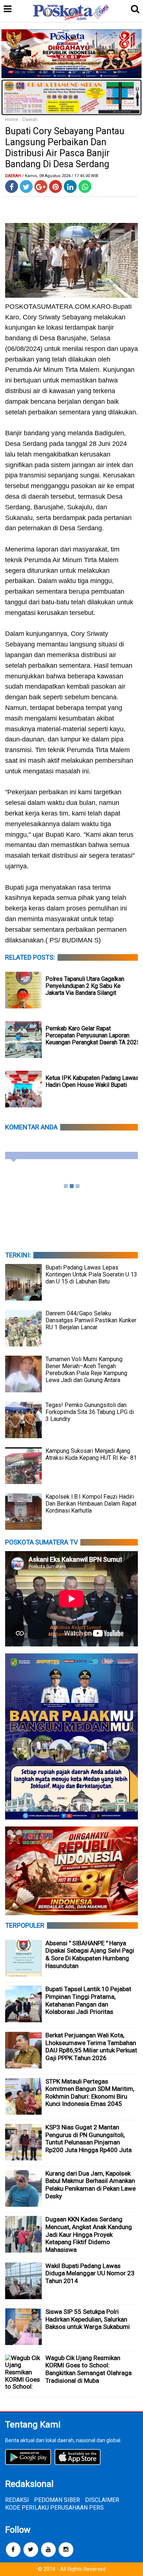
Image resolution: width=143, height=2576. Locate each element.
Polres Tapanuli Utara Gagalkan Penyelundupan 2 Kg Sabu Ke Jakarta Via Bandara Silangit (85, 986)
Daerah (30, 119)
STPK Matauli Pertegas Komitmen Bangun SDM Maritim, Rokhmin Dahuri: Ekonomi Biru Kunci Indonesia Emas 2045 (90, 2093)
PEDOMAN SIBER (57, 2500)
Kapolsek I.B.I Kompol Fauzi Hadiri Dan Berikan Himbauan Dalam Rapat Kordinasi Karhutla (91, 1504)
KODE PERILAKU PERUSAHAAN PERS (54, 2508)
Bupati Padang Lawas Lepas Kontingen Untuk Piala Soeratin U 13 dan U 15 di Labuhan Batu (91, 1274)
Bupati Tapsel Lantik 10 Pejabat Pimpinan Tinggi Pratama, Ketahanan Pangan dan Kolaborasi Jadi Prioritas (88, 2000)
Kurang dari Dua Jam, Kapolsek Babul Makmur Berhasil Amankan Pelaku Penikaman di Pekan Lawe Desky (91, 2185)
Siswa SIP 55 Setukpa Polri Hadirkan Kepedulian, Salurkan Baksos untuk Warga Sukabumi (88, 2319)
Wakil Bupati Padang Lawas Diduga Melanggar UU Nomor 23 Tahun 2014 (90, 2273)
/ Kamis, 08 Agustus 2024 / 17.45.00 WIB (60, 176)
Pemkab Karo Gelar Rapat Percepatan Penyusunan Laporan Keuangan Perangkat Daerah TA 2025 (93, 1035)
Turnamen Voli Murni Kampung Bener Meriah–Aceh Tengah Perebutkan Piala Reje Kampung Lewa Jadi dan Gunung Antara (86, 1370)
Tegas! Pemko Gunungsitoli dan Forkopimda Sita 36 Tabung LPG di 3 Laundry (90, 1412)
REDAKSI (17, 2500)
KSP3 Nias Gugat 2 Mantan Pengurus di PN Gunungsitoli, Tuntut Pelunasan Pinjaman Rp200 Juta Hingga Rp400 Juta (89, 2139)
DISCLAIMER (102, 2500)
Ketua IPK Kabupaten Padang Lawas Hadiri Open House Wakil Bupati (92, 1081)
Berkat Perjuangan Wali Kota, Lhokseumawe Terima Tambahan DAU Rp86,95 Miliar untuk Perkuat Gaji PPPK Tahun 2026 (91, 2046)
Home (12, 119)
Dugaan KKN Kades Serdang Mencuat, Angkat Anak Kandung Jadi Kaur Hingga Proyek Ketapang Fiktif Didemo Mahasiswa (89, 2234)
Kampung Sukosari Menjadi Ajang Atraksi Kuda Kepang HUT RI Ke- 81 (91, 1454)
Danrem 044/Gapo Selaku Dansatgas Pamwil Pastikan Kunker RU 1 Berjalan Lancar (91, 1320)
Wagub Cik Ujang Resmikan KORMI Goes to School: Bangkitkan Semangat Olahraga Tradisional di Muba (89, 2369)
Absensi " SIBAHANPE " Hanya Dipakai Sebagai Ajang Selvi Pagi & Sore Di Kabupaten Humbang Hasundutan (90, 1954)
